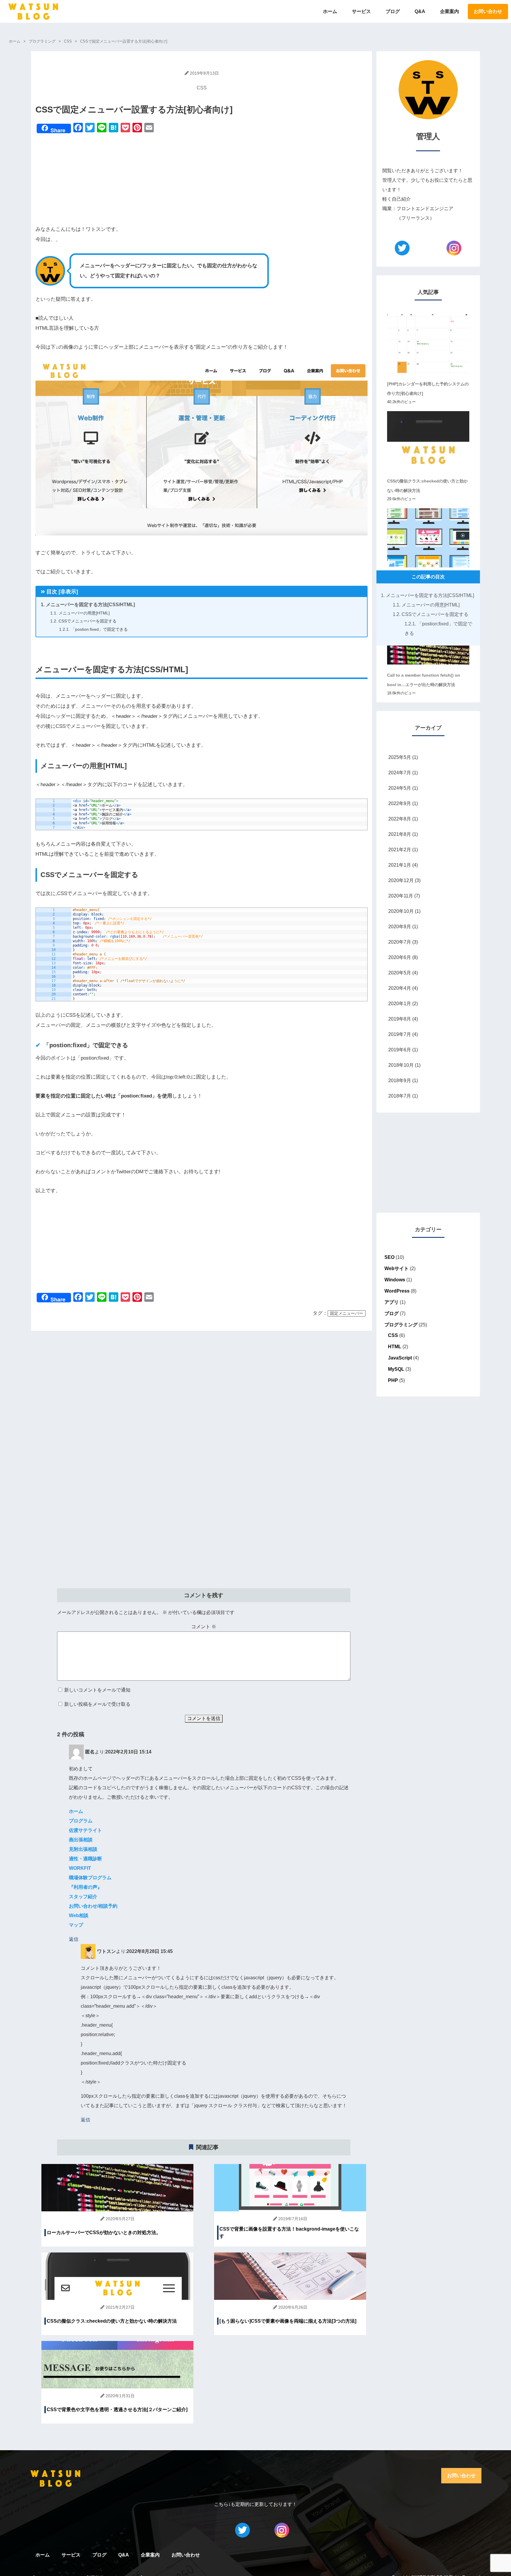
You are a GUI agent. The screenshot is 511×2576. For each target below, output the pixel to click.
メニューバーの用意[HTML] (80, 613)
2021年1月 (400, 865)
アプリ (392, 1302)
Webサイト (397, 1268)
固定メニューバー (347, 1313)
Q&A (420, 11)
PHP (393, 1380)
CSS (202, 88)
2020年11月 (401, 896)
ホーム (330, 11)
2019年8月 (400, 1019)
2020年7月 (400, 942)
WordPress (397, 1291)
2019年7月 (400, 1034)
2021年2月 (400, 850)
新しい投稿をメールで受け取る (97, 1704)
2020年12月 (401, 880)
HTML (395, 1347)
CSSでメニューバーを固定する (83, 621)
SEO (389, 1257)
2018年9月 (400, 1081)
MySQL (396, 1369)
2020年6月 (400, 957)
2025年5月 (400, 757)
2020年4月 (400, 988)
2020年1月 (400, 1004)
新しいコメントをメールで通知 (97, 1690)
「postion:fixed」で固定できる (93, 629)
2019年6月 (400, 1050)
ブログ (393, 11)
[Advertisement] (202, 180)
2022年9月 (400, 803)
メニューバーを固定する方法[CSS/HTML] (88, 605)
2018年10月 (401, 1065)
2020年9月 (400, 927)
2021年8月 (400, 834)
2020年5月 (400, 973)
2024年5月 (400, 788)
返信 (74, 1939)
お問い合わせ (488, 11)
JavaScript (400, 1358)
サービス (361, 11)
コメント (204, 1627)
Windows (395, 1280)
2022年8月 (400, 819)
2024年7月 (400, 773)
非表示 (68, 592)
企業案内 (449, 11)
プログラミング (401, 1325)
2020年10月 (401, 911)
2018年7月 (400, 1096)
